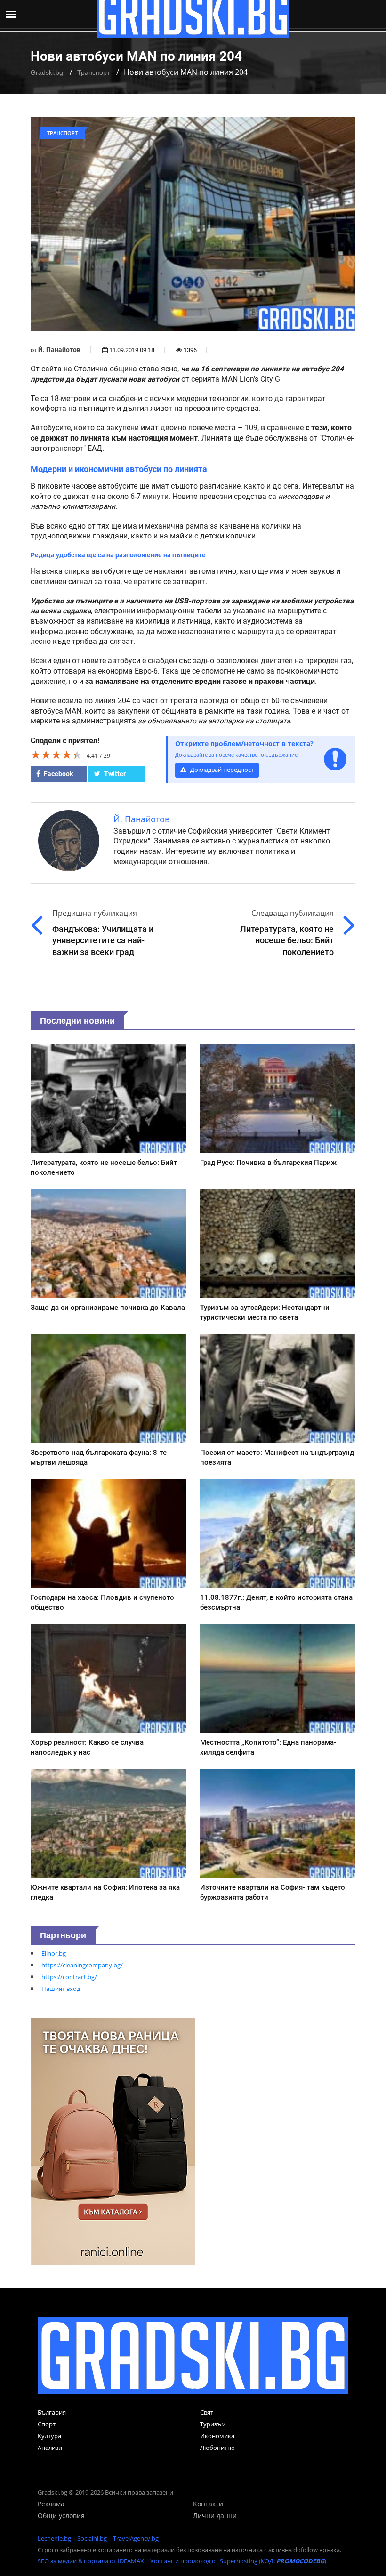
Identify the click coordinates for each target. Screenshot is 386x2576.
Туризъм (213, 2424)
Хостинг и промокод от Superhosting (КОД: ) (238, 2561)
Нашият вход (61, 1989)
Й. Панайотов (59, 350)
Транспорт (93, 72)
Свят (207, 2412)
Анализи (50, 2448)
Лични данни (215, 2516)
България (52, 2412)
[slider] (56, 754)
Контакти (208, 2504)
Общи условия (61, 2516)
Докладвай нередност (221, 770)
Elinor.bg (54, 1953)
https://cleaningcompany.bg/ (82, 1965)
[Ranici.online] (113, 2141)
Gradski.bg (47, 72)
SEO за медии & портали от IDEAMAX (91, 2561)
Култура (49, 2436)
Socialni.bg (92, 2538)
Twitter (114, 774)
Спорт (47, 2424)
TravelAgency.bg (136, 2538)
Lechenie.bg (54, 2538)
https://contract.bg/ (69, 1977)
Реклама (51, 2504)
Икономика (217, 2436)
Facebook (58, 774)
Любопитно (217, 2448)
